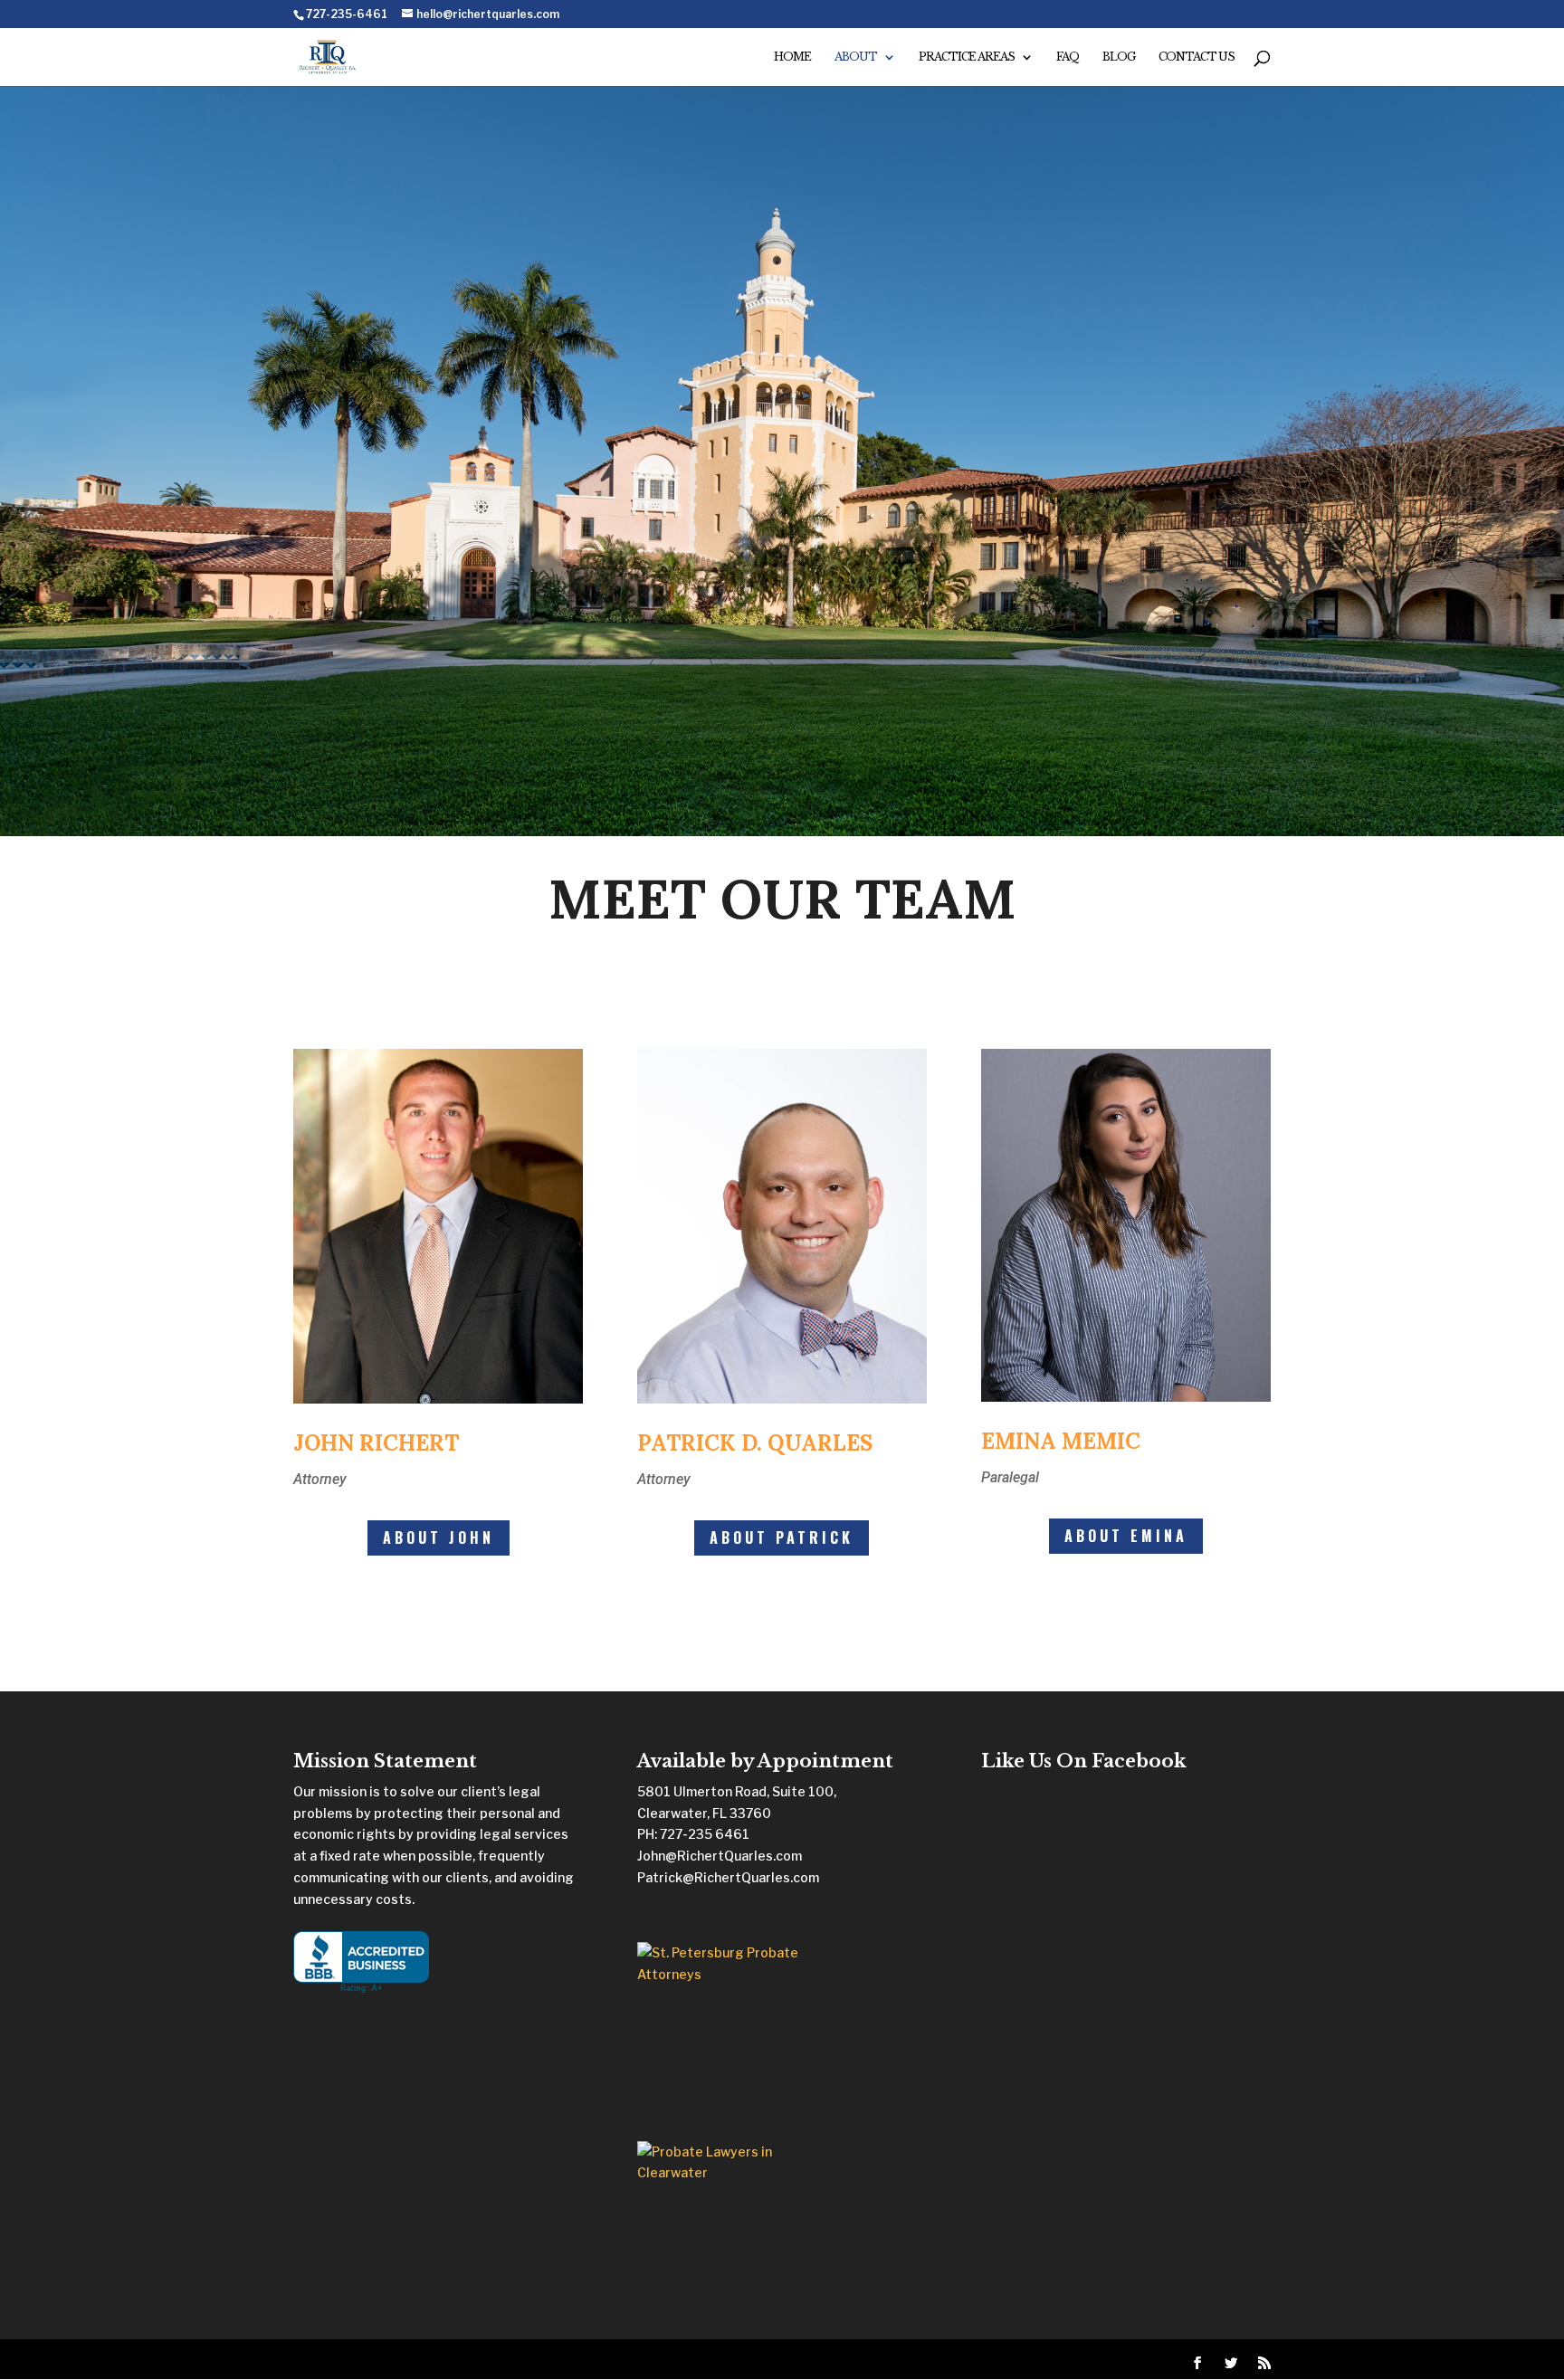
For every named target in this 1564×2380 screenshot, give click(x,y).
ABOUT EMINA (1126, 1536)
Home (792, 57)
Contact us (1197, 57)
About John (439, 1537)
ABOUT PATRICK (782, 1537)
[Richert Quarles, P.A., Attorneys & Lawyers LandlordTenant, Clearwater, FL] (361, 1962)
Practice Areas (967, 57)
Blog (1119, 57)
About (856, 57)
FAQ (1068, 57)
